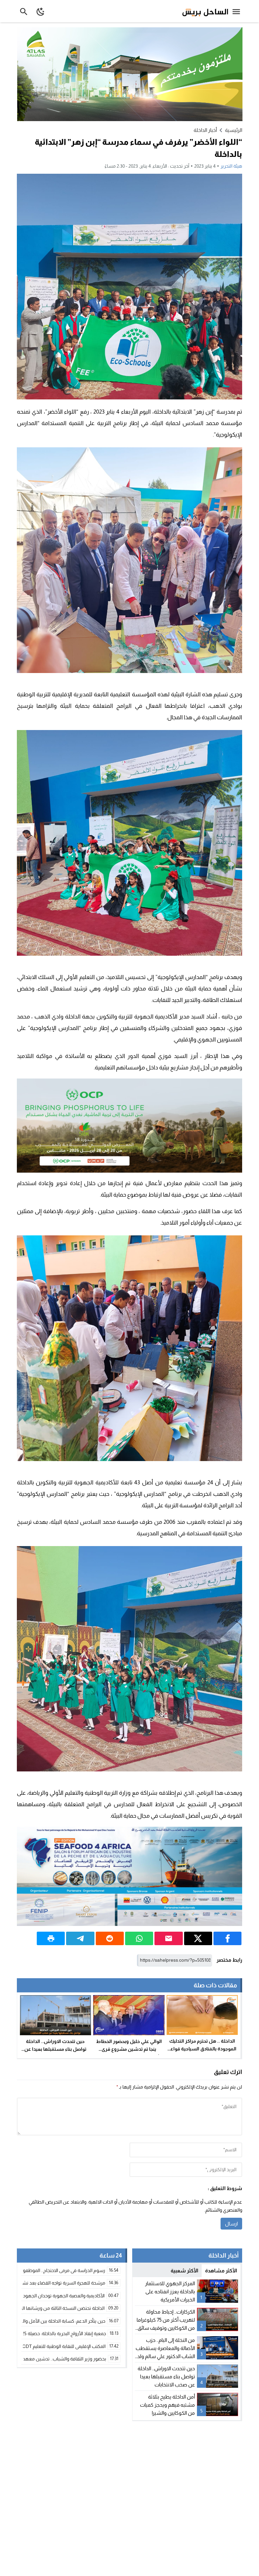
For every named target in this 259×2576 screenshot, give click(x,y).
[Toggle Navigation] (238, 11)
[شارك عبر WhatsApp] (139, 1938)
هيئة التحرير (231, 166)
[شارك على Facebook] (227, 1938)
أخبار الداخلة (205, 130)
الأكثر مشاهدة (221, 2271)
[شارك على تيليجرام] (80, 1938)
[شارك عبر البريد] (168, 1938)
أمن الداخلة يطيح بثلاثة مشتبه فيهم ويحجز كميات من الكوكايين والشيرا (167, 2405)
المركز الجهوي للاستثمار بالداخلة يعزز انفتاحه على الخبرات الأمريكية (170, 2291)
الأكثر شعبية (184, 2271)
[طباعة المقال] (51, 1938)
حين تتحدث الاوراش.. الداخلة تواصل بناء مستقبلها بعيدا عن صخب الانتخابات (55, 2049)
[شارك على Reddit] (110, 1938)
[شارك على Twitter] (198, 1938)
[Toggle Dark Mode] (41, 11)
